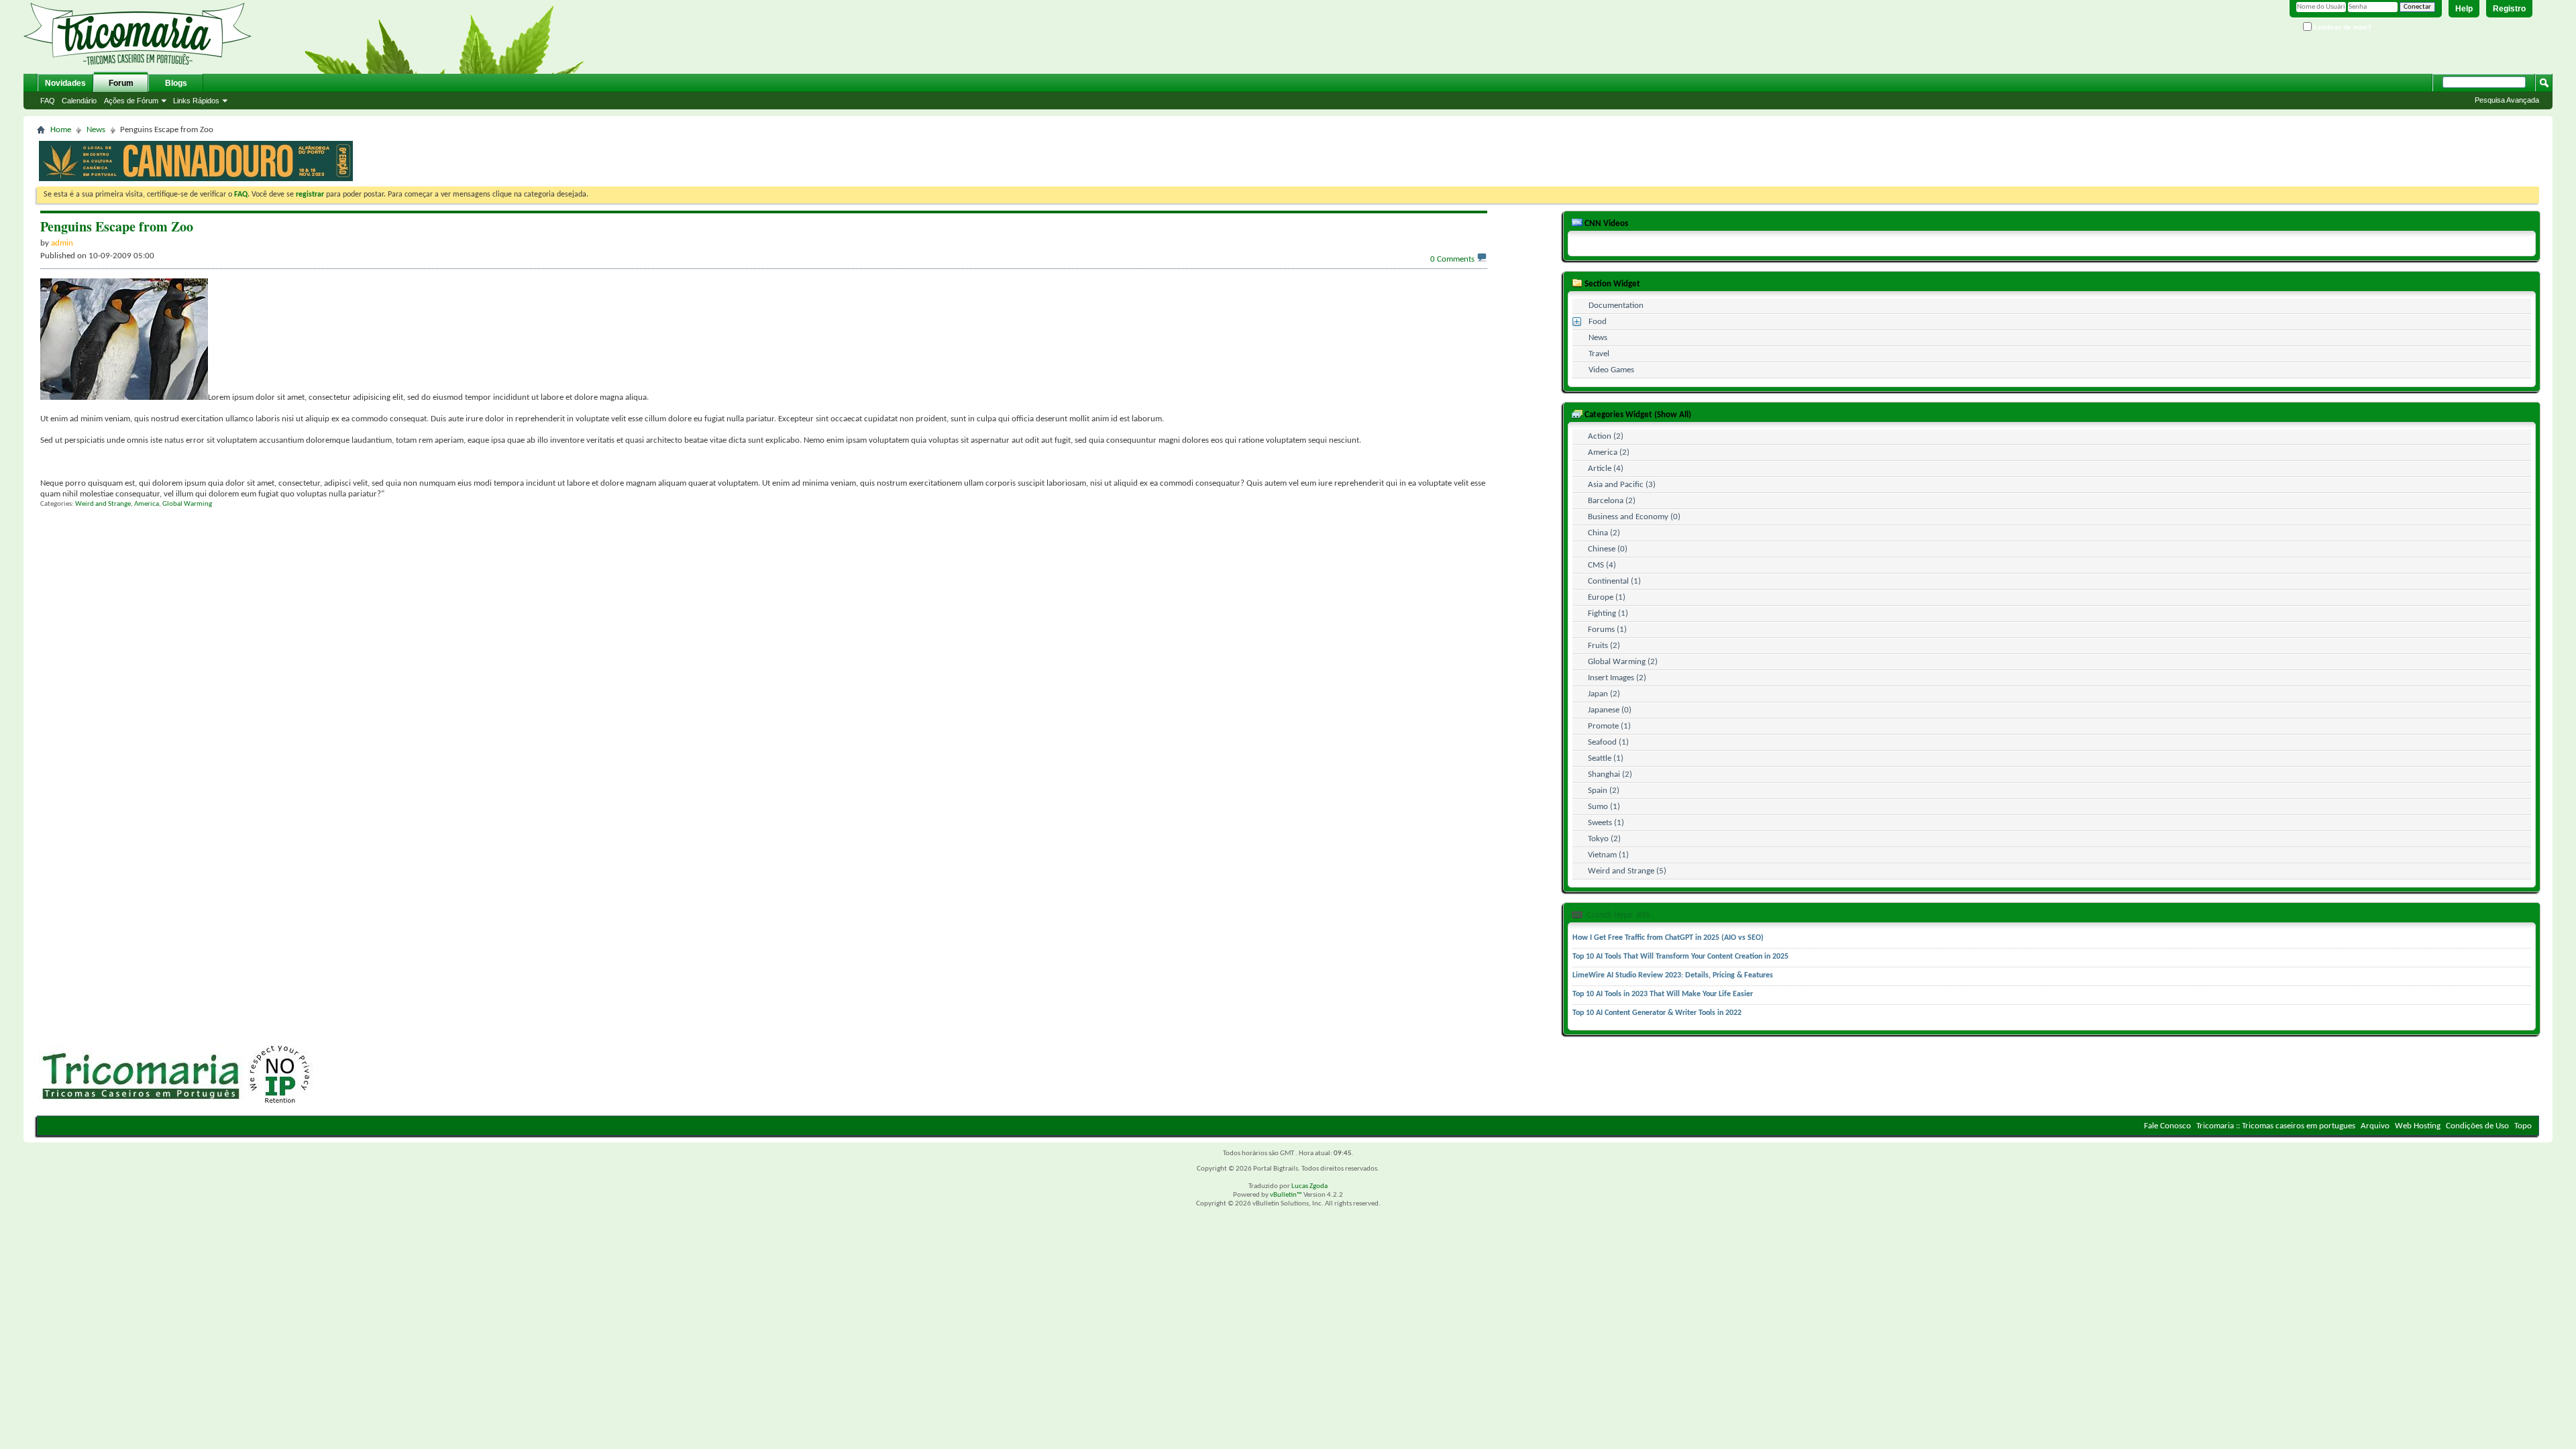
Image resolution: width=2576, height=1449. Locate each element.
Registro (2509, 9)
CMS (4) (1602, 565)
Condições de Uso (2477, 1126)
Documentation (1616, 306)
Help (2464, 9)
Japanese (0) (1610, 710)
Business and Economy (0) (1634, 517)
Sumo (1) (1604, 807)
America (147, 504)
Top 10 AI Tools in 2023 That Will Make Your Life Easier (1663, 994)
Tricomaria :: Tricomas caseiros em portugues (2276, 1126)
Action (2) (1606, 436)
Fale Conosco (2167, 1126)
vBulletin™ (1286, 1195)
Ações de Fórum (131, 101)
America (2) (1609, 452)
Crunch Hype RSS (1617, 915)
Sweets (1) (1606, 823)
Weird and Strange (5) (1627, 871)
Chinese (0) (1608, 549)
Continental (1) (1614, 581)
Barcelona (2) (1612, 501)
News (96, 130)
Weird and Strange (103, 504)
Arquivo (2375, 1126)
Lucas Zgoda (1309, 1186)
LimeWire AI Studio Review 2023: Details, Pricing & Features (1673, 975)
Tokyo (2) (1604, 839)
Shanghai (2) (1610, 774)
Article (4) (1606, 469)
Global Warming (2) (1623, 662)
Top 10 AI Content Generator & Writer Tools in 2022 (1657, 1013)
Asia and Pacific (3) (1622, 485)
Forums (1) (1607, 630)
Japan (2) (1604, 694)
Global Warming (187, 504)
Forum (121, 83)
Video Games (1611, 370)
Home (61, 130)
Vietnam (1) (1608, 855)
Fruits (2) (1604, 646)
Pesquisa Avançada (2507, 100)
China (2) (1604, 533)
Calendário (79, 101)
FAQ (48, 101)
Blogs (176, 83)
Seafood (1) (1608, 742)
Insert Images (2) (1617, 678)
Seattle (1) (1606, 758)
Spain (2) (1604, 791)
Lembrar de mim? (2342, 27)
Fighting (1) (1608, 613)
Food (1598, 322)
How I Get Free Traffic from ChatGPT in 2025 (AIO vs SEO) (1668, 938)
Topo (2523, 1126)
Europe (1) (1607, 597)
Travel (1599, 354)
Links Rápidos (196, 101)
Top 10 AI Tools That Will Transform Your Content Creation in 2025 (1680, 957)
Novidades (65, 83)
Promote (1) (1609, 726)
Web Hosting (2418, 1126)
